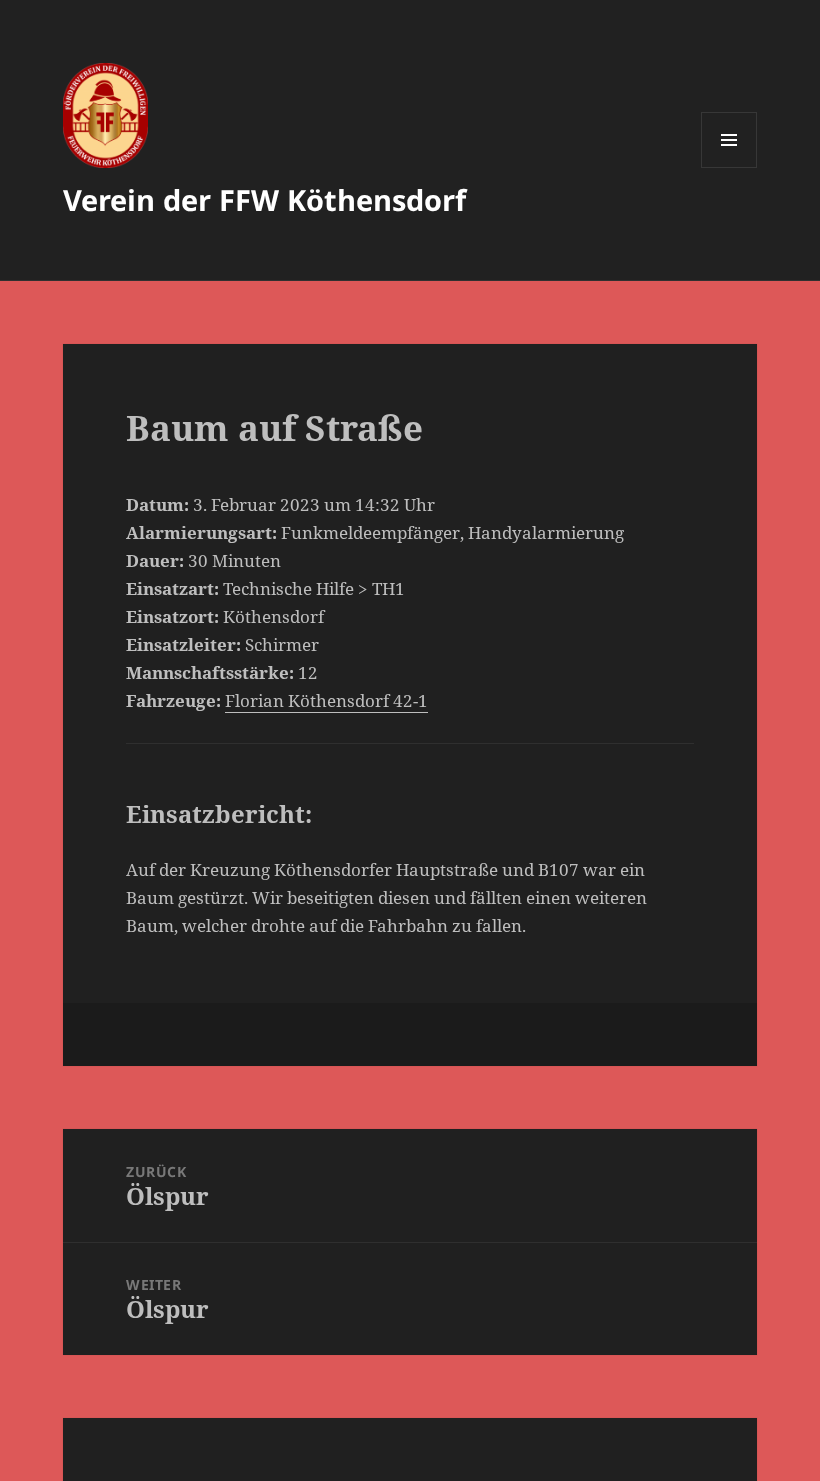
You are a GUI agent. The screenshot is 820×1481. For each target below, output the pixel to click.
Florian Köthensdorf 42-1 (326, 700)
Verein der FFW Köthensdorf (264, 199)
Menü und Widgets (729, 167)
